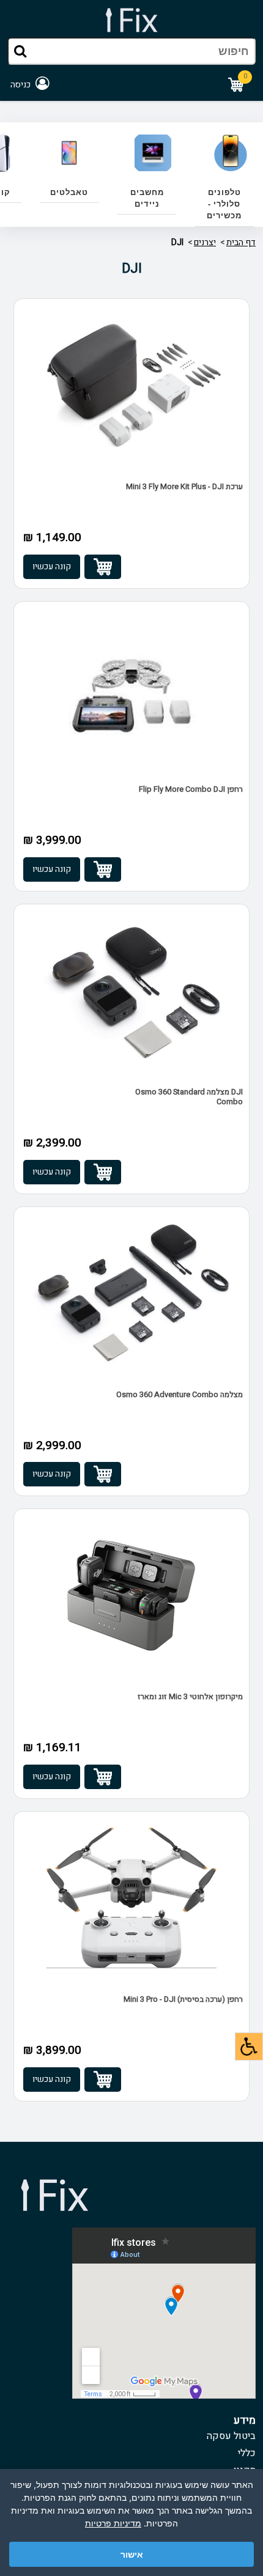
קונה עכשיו (52, 566)
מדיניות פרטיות (113, 2523)
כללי (247, 2453)
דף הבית (241, 242)
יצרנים (205, 242)
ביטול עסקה (231, 2436)
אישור (132, 2554)
